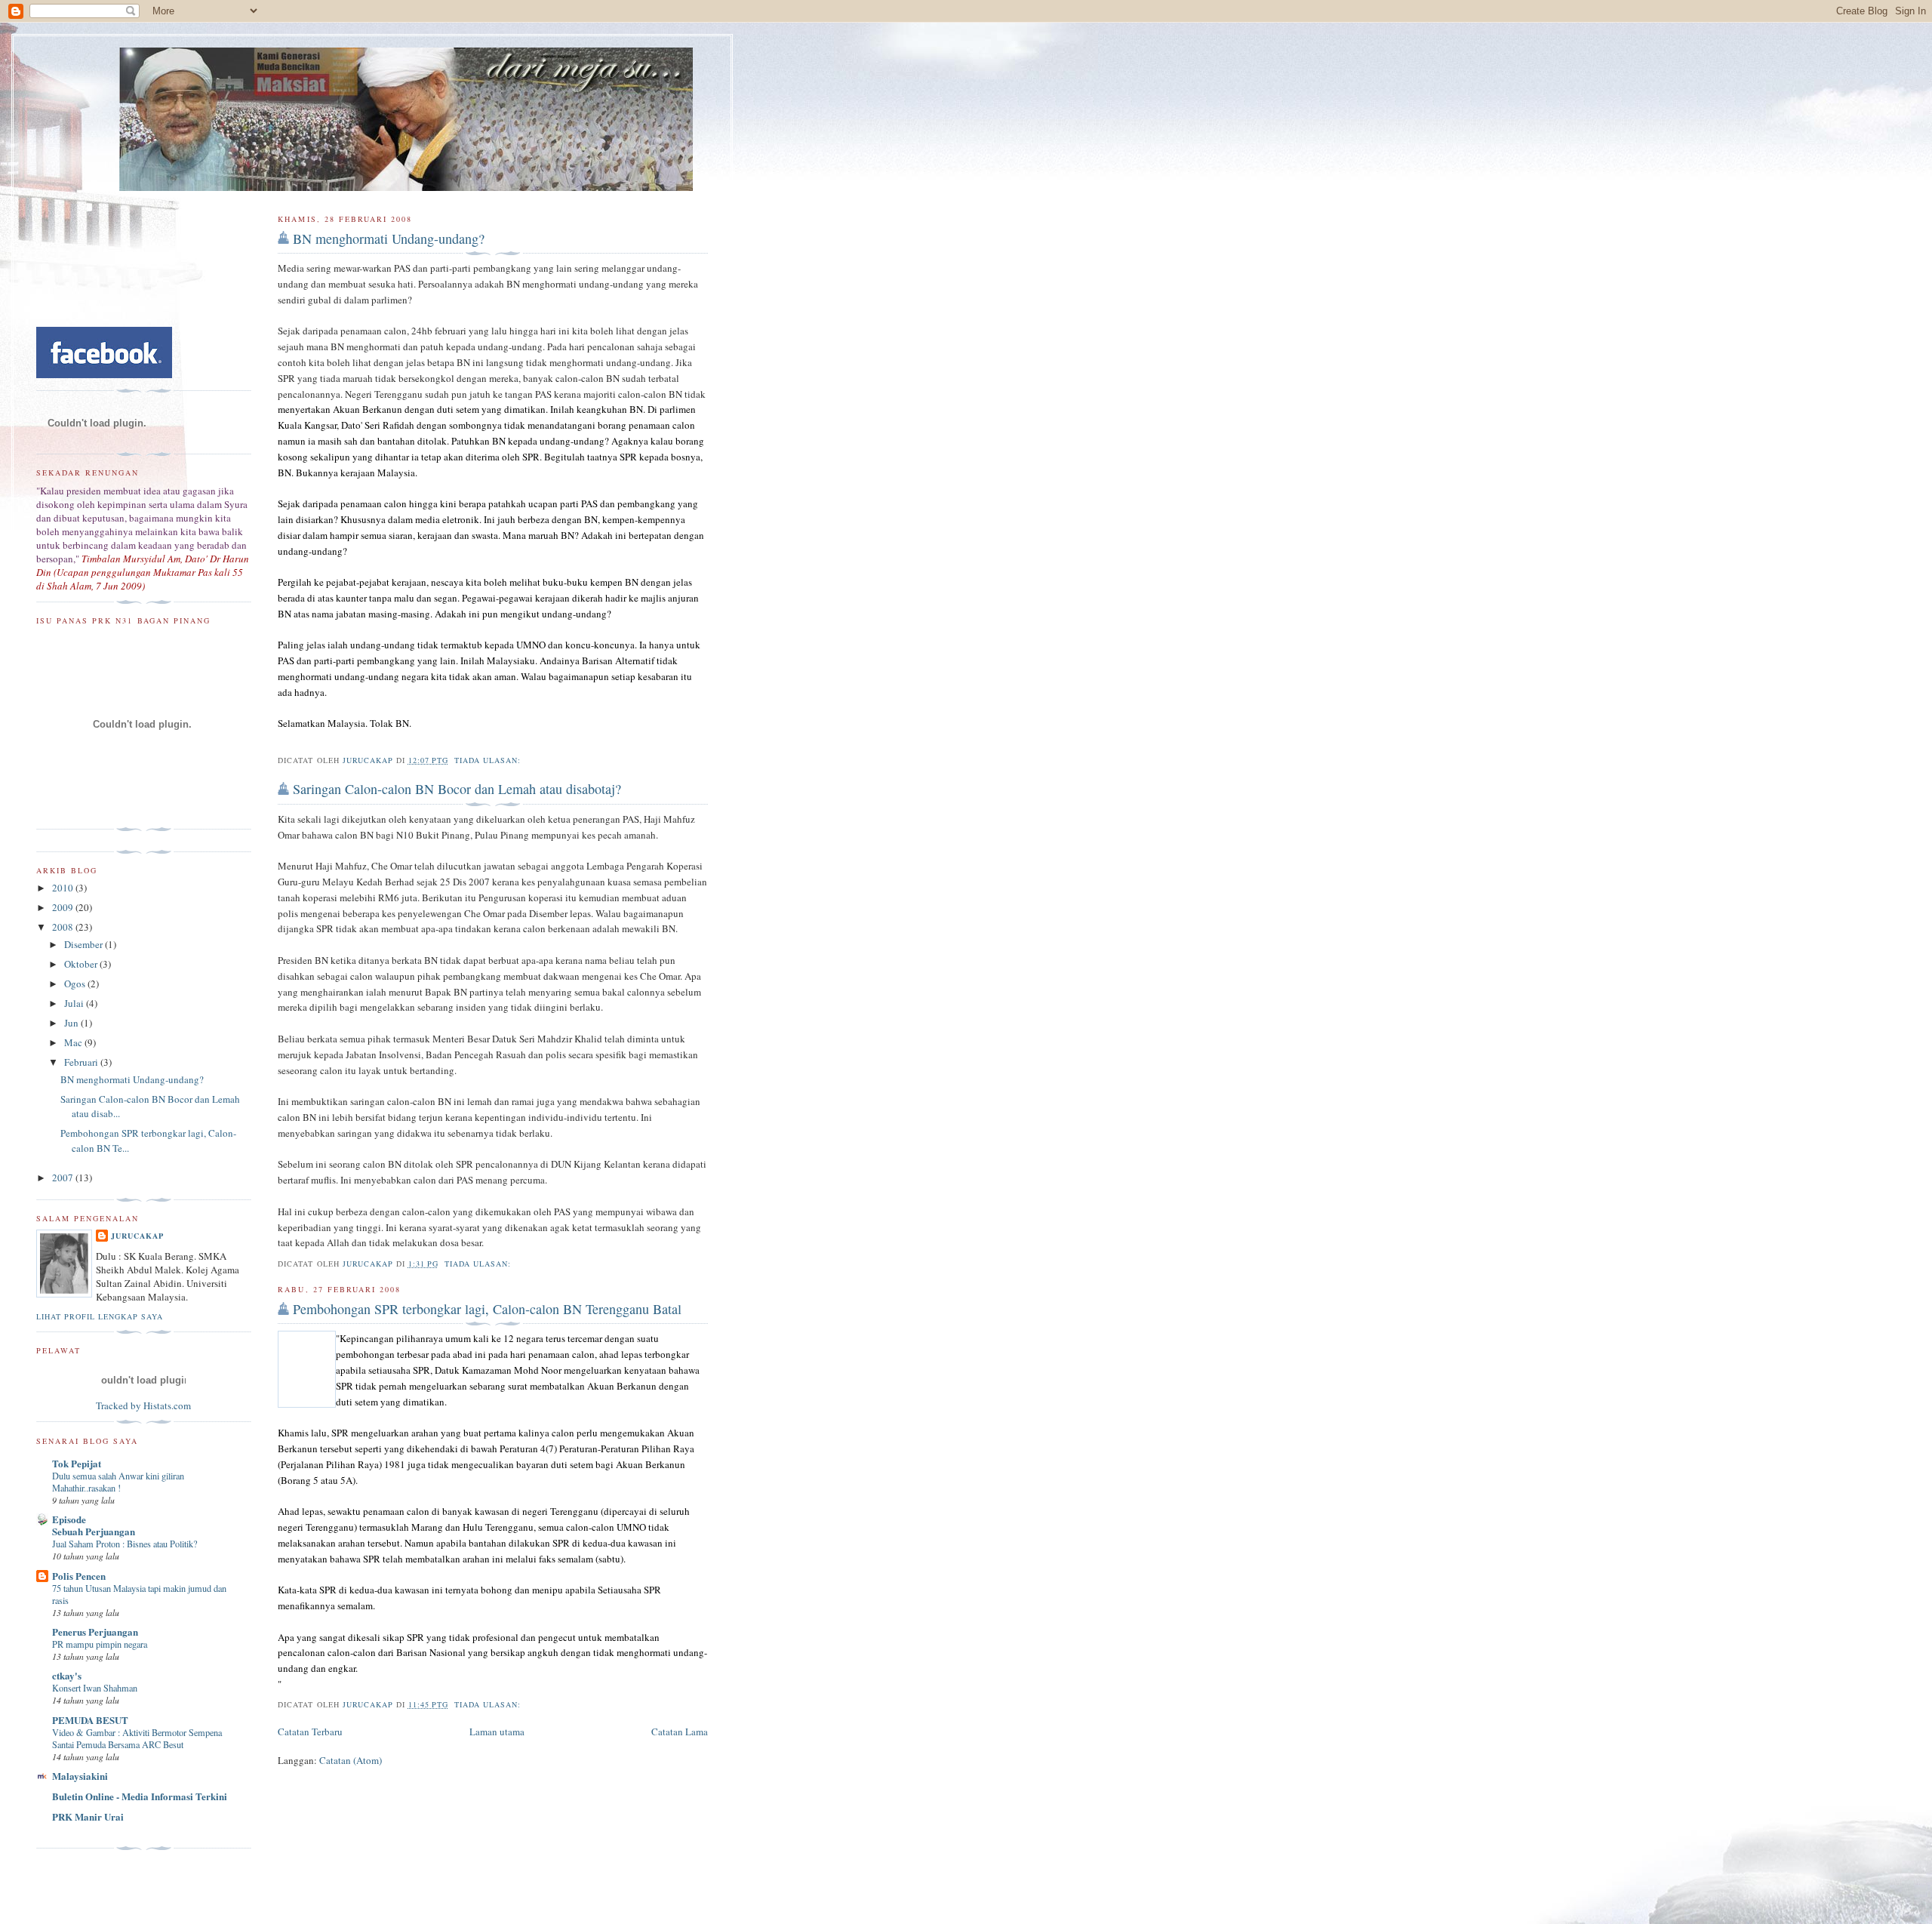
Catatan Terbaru (310, 1732)
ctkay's (67, 1675)
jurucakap (137, 1236)
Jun (72, 1023)
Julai (75, 1003)
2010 (64, 888)
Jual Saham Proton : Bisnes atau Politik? (125, 1544)
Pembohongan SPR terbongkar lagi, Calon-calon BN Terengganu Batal (487, 1309)
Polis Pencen (79, 1576)
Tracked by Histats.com (143, 1405)
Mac (74, 1042)
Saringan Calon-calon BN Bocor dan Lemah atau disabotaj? (457, 789)
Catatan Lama (680, 1732)
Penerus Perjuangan (95, 1632)
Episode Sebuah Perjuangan (94, 1525)
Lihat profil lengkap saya (100, 1316)
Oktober (82, 964)
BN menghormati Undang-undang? (389, 239)
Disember (85, 944)
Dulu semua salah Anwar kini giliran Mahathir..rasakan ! (118, 1482)
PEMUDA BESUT (90, 1720)
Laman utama (497, 1732)
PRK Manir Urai (88, 1816)
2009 (64, 907)
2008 (64, 927)
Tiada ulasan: (489, 760)
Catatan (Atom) (351, 1760)
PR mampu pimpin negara (100, 1644)
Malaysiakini (80, 1776)
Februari (82, 1062)
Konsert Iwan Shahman (95, 1688)
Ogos (76, 984)
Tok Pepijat (77, 1463)
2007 (64, 1177)
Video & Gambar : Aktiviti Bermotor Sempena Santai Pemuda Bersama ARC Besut (137, 1738)
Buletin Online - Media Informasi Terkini (140, 1796)
